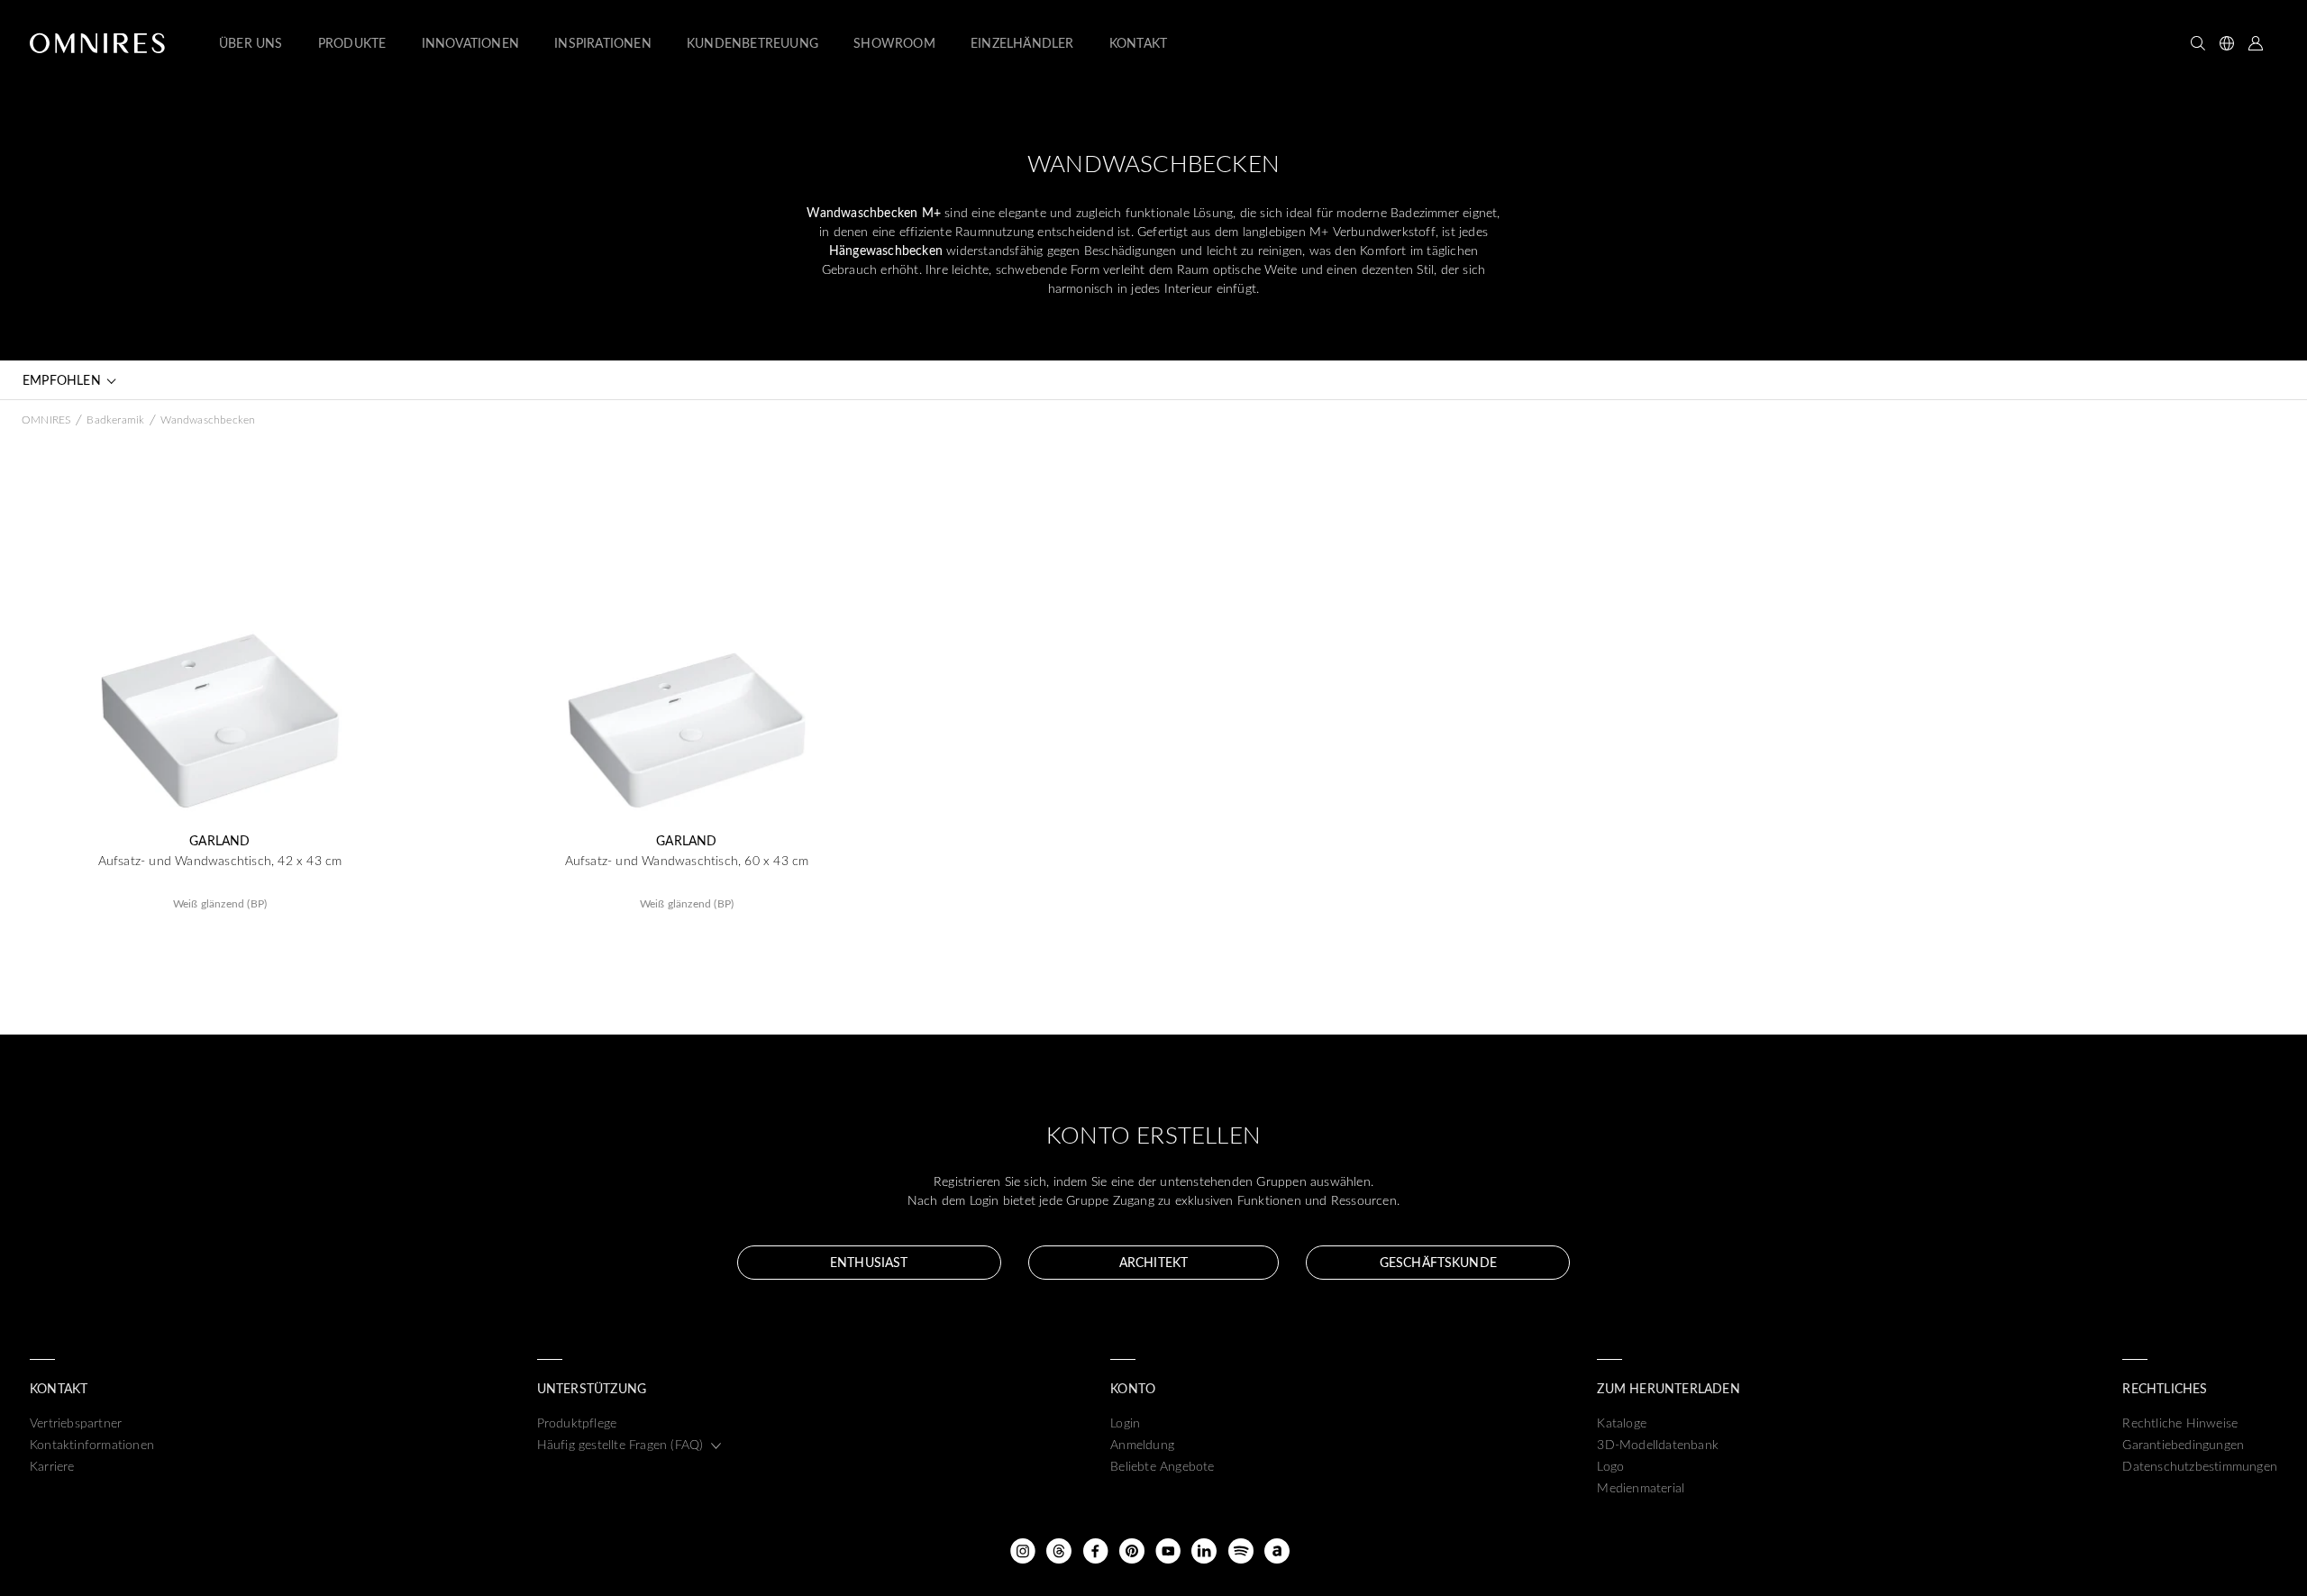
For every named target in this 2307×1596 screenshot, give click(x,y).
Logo (1610, 1466)
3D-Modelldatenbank (1658, 1444)
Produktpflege (577, 1423)
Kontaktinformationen (92, 1444)
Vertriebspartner (76, 1423)
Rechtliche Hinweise (2180, 1423)
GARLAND (219, 841)
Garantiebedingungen (2183, 1444)
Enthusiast (869, 1262)
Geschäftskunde (1438, 1262)
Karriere (52, 1466)
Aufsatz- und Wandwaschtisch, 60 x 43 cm (687, 861)
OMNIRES (46, 419)
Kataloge (1622, 1423)
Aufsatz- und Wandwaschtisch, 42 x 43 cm (220, 861)
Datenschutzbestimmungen (2200, 1466)
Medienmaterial (1641, 1487)
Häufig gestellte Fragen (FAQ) (620, 1444)
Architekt (1153, 1262)
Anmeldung (1142, 1444)
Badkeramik (115, 419)
